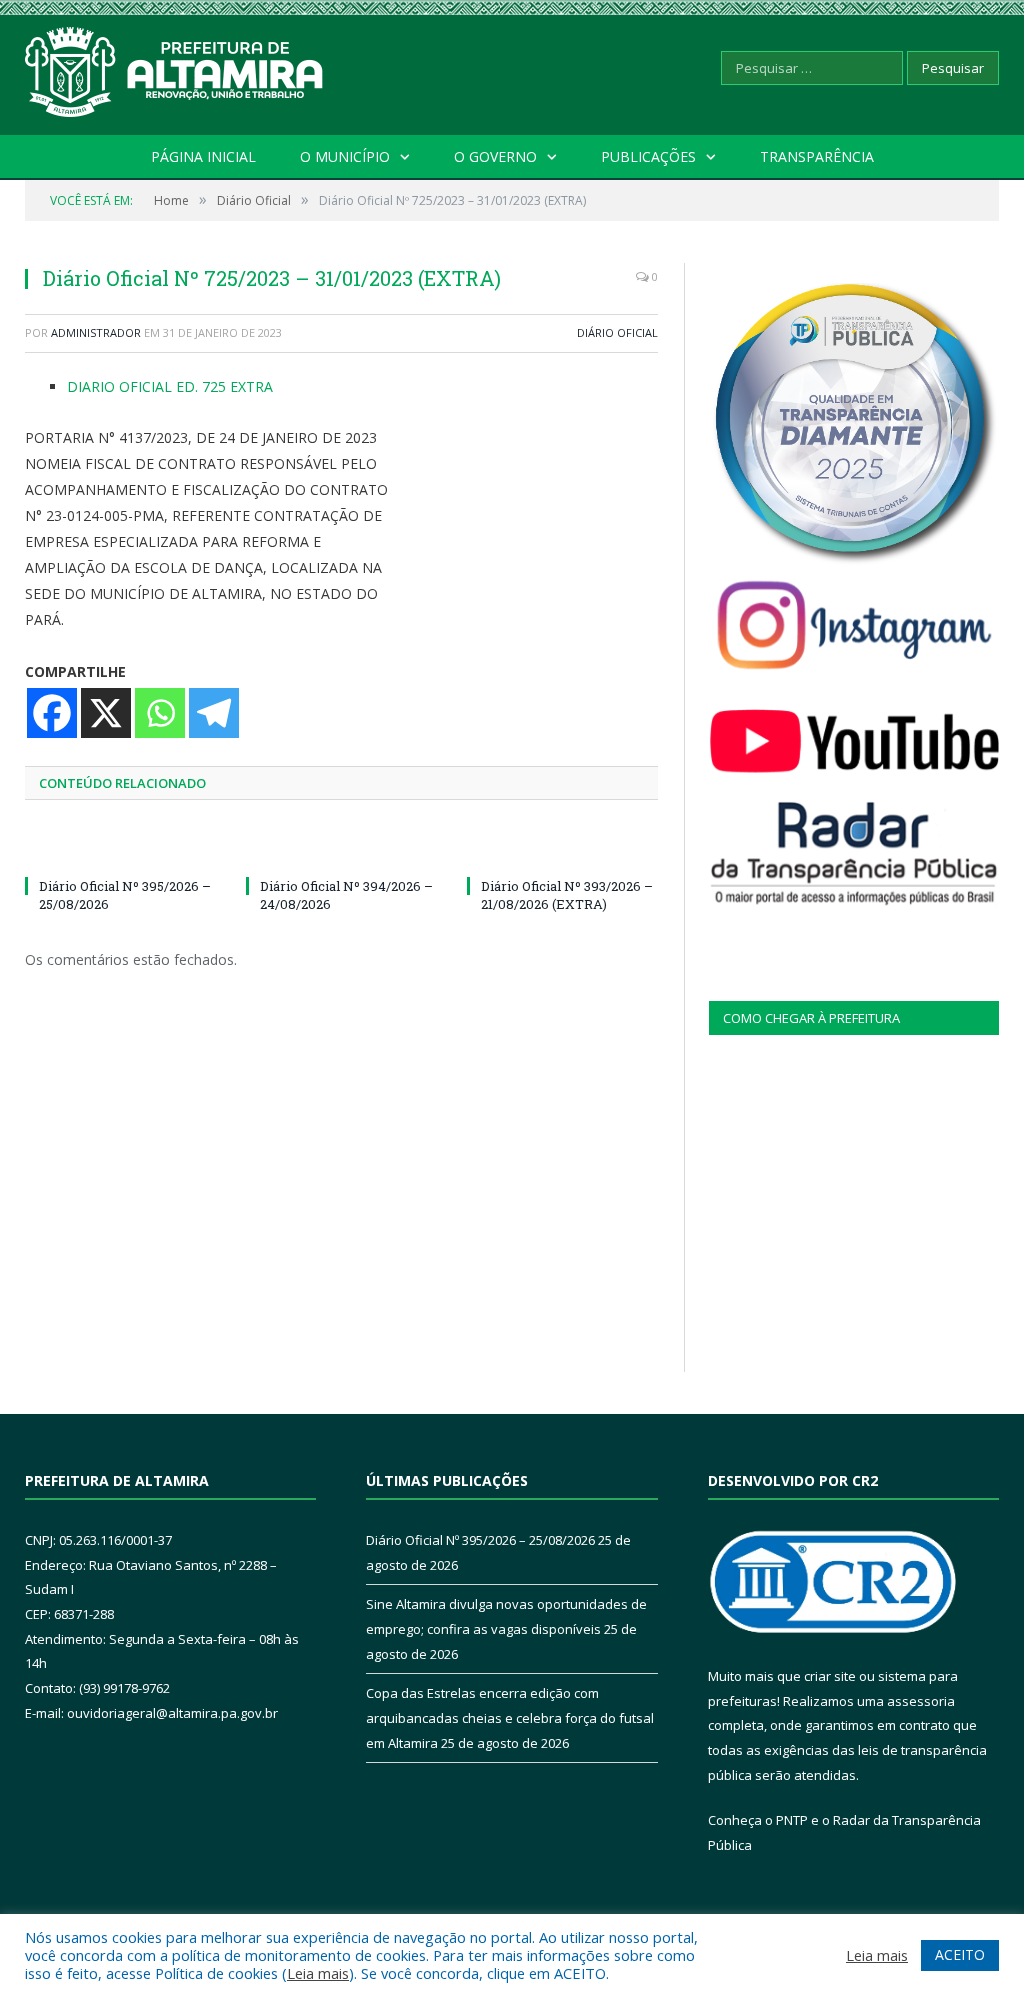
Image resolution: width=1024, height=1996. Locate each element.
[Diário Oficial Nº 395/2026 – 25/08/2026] (120, 849)
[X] (106, 713)
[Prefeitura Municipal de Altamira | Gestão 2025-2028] (175, 67)
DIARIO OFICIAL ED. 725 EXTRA (170, 386)
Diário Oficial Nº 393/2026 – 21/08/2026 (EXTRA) (567, 895)
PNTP (792, 1820)
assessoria (921, 1701)
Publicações (648, 156)
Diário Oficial (617, 332)
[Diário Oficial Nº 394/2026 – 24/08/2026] (341, 849)
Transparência (817, 156)
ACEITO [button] (960, 1954)
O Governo (495, 156)
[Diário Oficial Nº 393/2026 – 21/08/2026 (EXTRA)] (562, 849)
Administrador (96, 332)
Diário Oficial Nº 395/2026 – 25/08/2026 (480, 1540)
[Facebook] (52, 713)
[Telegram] (214, 713)
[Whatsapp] (160, 713)
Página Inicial (203, 156)
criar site (830, 1676)
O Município (345, 156)
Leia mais (318, 1973)
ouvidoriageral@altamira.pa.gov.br (172, 1713)
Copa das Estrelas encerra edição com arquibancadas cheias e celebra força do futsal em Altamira (510, 1717)
